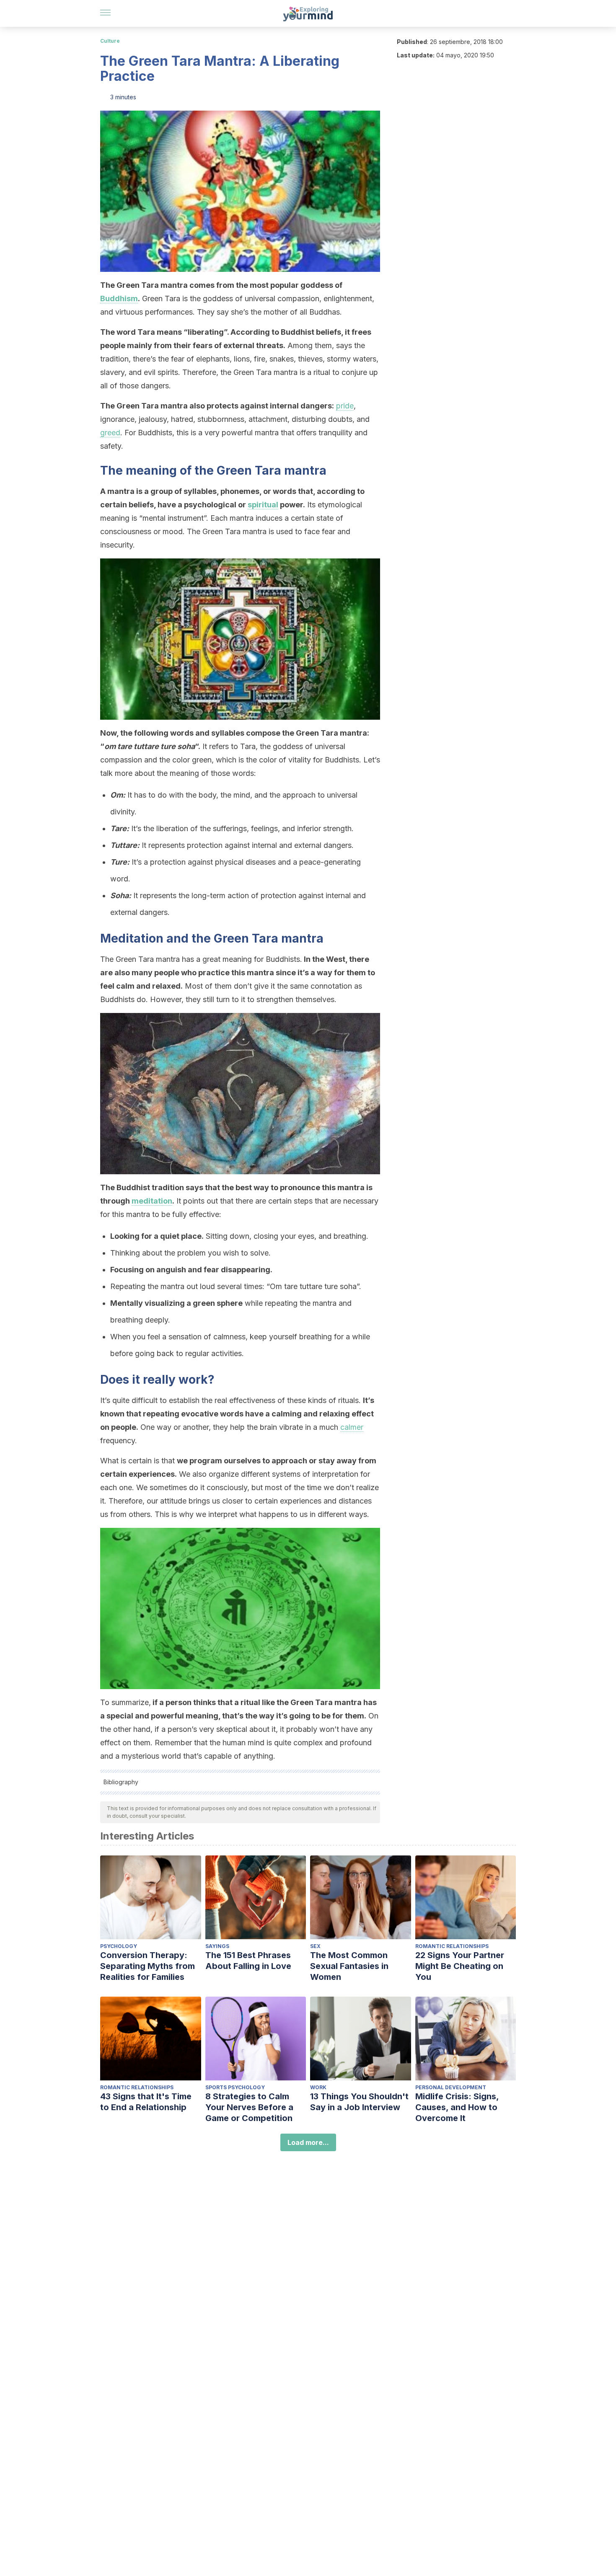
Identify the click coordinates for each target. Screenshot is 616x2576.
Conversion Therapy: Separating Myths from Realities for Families (148, 1966)
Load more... (308, 2142)
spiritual (263, 505)
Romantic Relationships (452, 1946)
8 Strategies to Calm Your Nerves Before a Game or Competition (249, 2107)
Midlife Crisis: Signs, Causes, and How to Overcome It (457, 2107)
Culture (110, 41)
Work (318, 2087)
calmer (352, 1427)
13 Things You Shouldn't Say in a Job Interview (359, 2102)
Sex (315, 1946)
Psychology (119, 1946)
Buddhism (119, 298)
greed (110, 433)
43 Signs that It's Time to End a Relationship (146, 2102)
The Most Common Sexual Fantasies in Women (349, 1966)
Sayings (217, 1946)
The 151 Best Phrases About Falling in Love (248, 1961)
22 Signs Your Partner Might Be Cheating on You (460, 1966)
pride (345, 406)
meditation (152, 1201)
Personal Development (451, 2087)
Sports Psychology (235, 2087)
